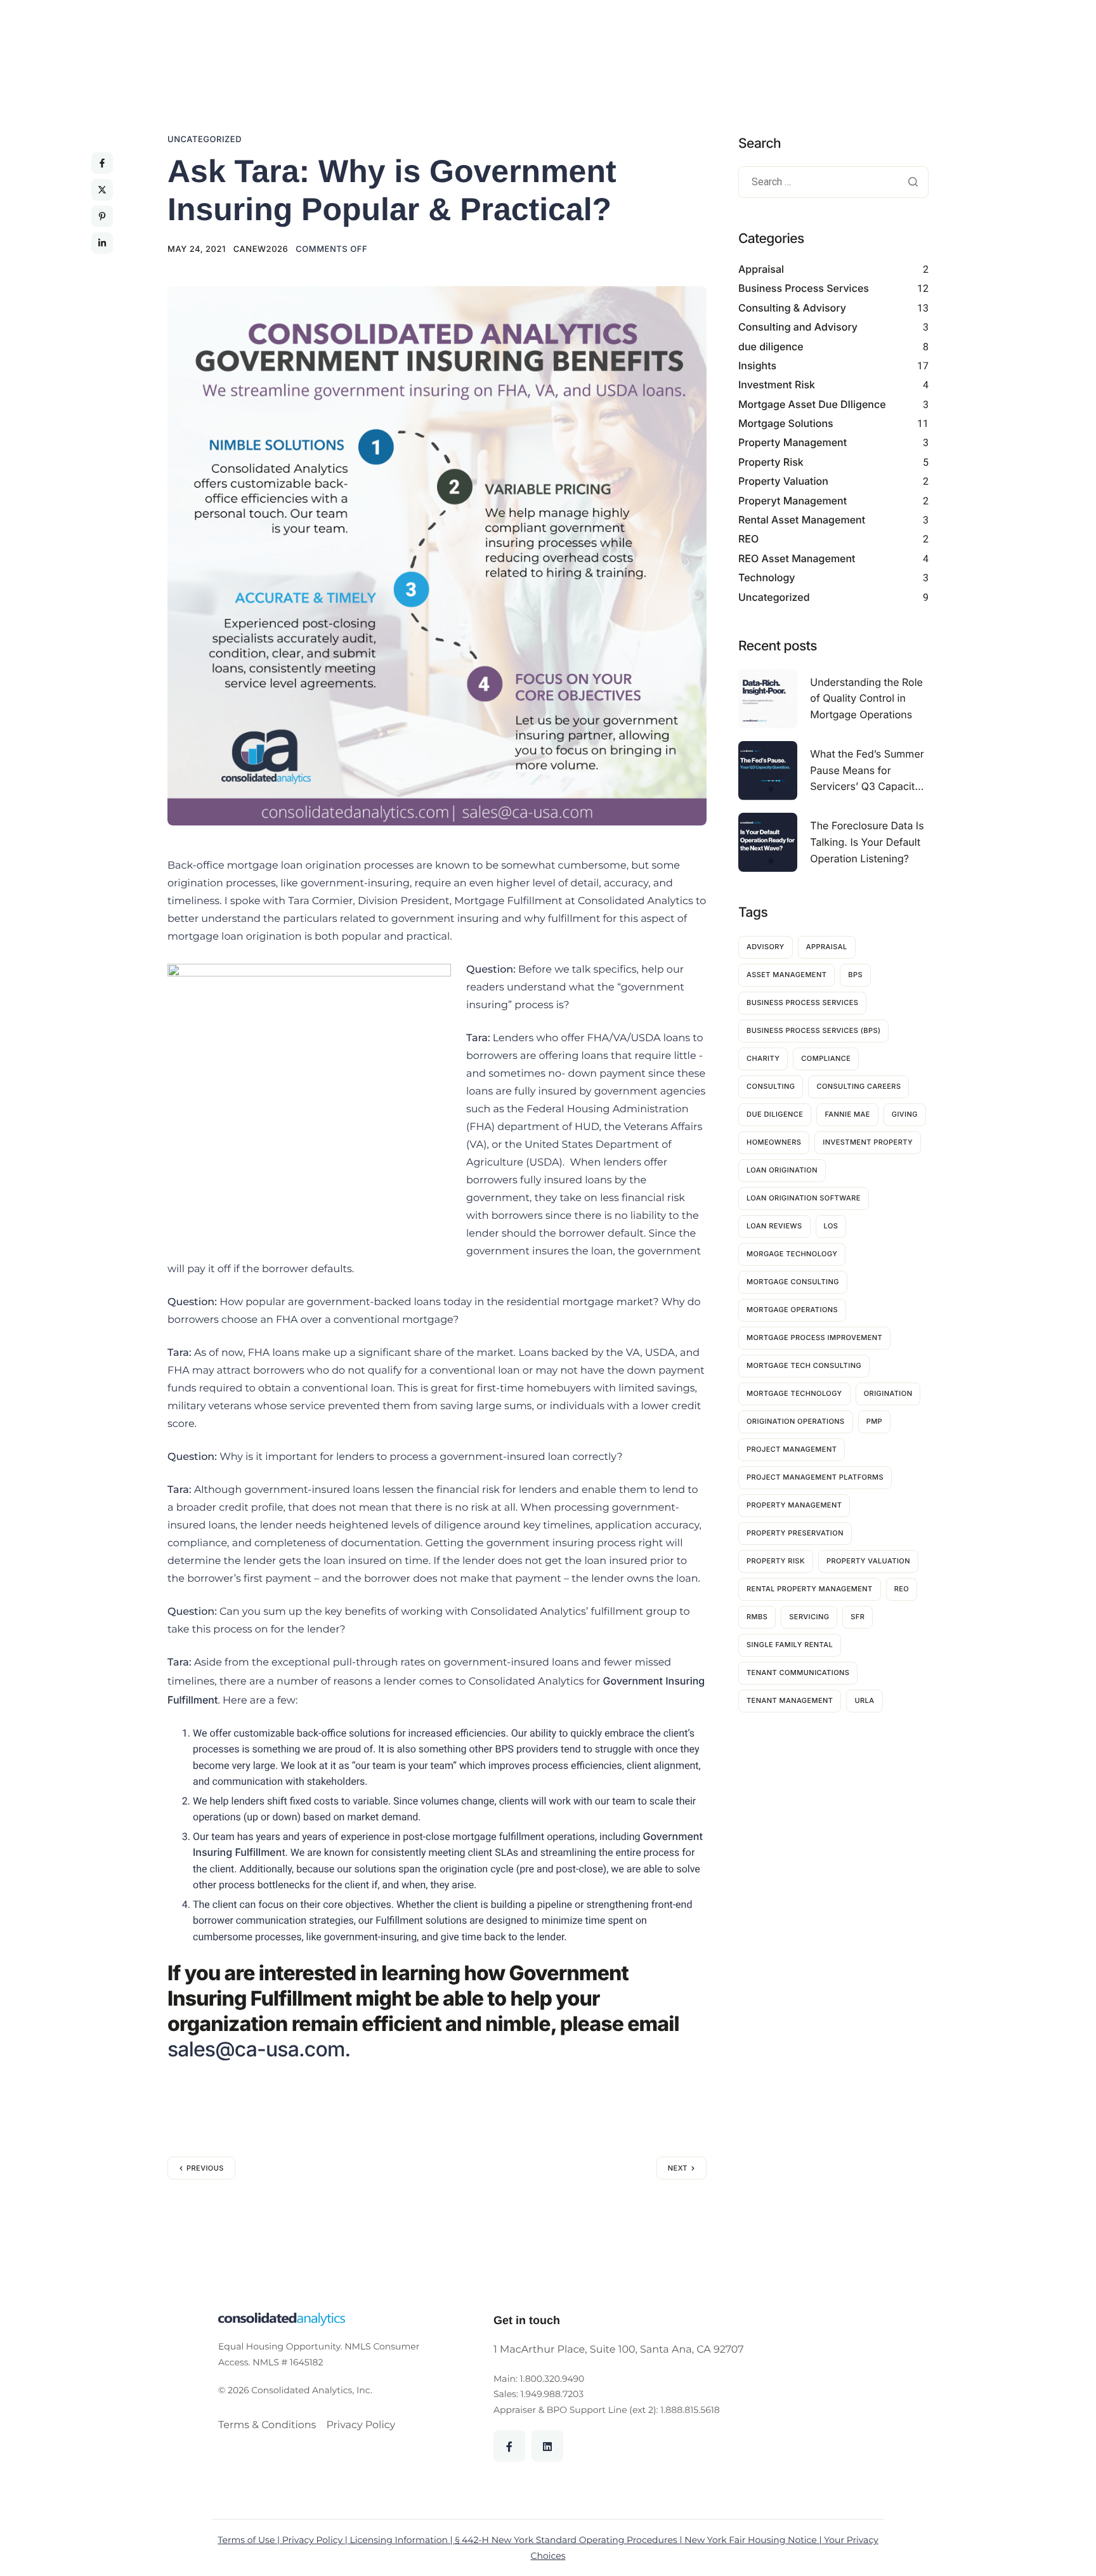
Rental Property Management (810, 1589)
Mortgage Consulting (793, 1282)
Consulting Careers (858, 1086)
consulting (771, 1086)
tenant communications (798, 1672)
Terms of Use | (250, 2540)
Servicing (809, 1617)
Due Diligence (775, 1114)
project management (792, 1449)
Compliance (826, 1058)
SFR (858, 1617)
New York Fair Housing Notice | (754, 2540)
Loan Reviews (774, 1226)
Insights (757, 365)
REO (748, 539)
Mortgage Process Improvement (814, 1337)
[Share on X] (102, 190)
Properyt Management (793, 501)
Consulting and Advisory (798, 327)
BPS (855, 975)
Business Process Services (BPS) (813, 1030)
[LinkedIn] (547, 2446)
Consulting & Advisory (792, 308)
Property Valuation (783, 481)
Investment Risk (777, 384)
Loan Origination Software (804, 1198)
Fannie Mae (847, 1114)
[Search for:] (833, 183)
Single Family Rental (790, 1645)
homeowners (774, 1142)
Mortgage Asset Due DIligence (812, 404)
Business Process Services (804, 288)
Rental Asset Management (802, 520)
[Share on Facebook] (102, 163)
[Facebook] (509, 2446)
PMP (874, 1421)
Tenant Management (790, 1700)
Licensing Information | (403, 2540)
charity (763, 1058)
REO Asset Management (797, 558)
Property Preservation (795, 1533)
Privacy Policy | (316, 2540)
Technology (767, 577)
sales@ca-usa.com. (259, 2049)
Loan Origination (782, 1170)
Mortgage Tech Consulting (804, 1365)
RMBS (757, 1617)
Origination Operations (796, 1421)
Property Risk (771, 462)
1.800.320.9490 (552, 2379)
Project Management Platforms (815, 1477)
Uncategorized (205, 140)
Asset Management (786, 975)
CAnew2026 (261, 249)
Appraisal (761, 269)
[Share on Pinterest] (102, 216)
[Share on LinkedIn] (102, 243)
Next (678, 2168)
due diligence (771, 346)
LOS (831, 1226)
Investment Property (868, 1142)
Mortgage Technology (794, 1393)
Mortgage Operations (792, 1310)
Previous (205, 2168)
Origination (888, 1393)
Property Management (793, 442)
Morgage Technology (792, 1254)
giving (905, 1114)
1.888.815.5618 (690, 2410)
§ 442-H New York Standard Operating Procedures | (570, 2540)
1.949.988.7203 (552, 2394)
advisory (766, 947)
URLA (864, 1700)
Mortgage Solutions (786, 423)
